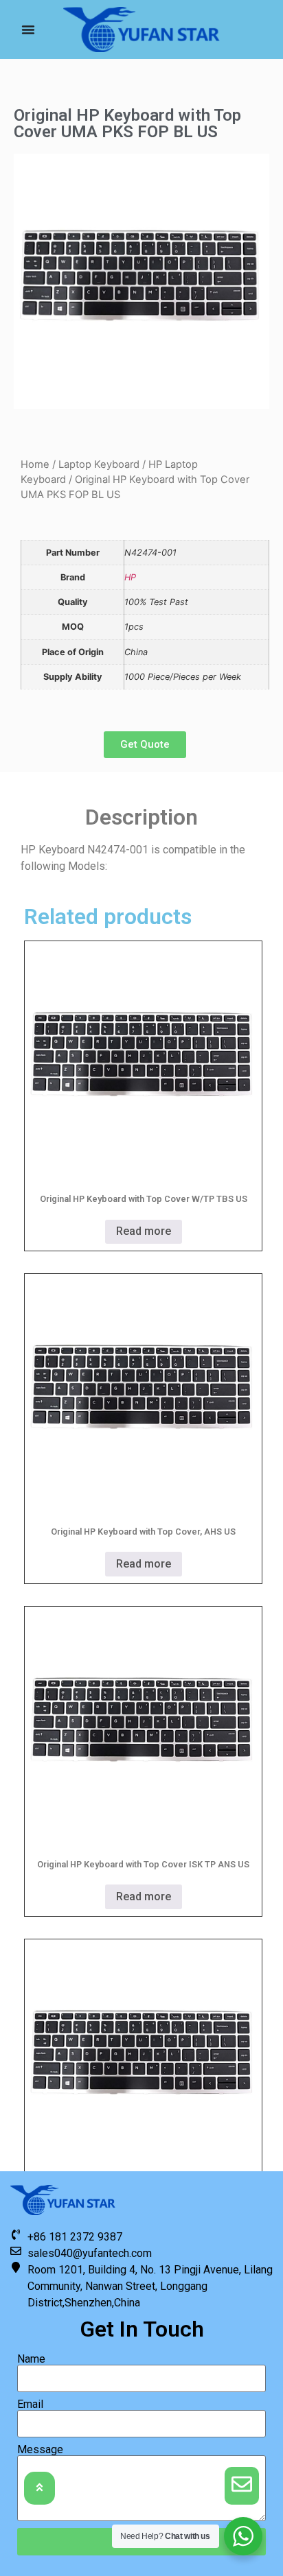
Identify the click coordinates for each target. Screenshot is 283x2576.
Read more (144, 1231)
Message (40, 2450)
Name (31, 2359)
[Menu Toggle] (28, 29)
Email (30, 2404)
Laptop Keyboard (99, 464)
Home (35, 464)
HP (130, 577)
